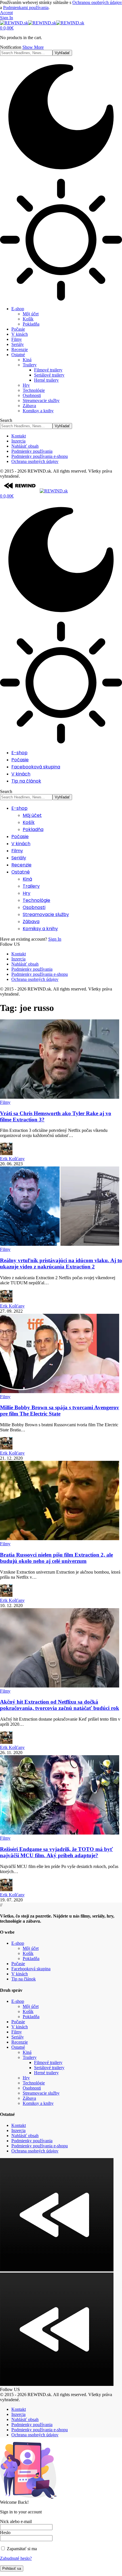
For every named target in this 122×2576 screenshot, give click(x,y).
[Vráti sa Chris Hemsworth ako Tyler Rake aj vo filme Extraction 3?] (60, 1097)
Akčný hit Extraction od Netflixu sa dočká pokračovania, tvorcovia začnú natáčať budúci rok (60, 1705)
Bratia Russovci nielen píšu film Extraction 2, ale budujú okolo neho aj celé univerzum (56, 1558)
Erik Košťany (12, 1159)
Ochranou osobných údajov (97, 2)
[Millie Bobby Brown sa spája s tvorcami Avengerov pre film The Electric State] (60, 1392)
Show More (33, 47)
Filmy (5, 1102)
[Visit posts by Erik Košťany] (6, 1154)
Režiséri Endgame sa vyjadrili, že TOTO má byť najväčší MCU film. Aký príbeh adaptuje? (56, 1852)
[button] (6, 13)
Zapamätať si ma (21, 2549)
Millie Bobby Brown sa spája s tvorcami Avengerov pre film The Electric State (60, 1411)
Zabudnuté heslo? (16, 2558)
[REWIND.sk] (42, 23)
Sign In (55, 939)
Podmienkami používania (26, 8)
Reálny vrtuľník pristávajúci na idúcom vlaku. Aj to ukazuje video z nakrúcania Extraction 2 (61, 1263)
